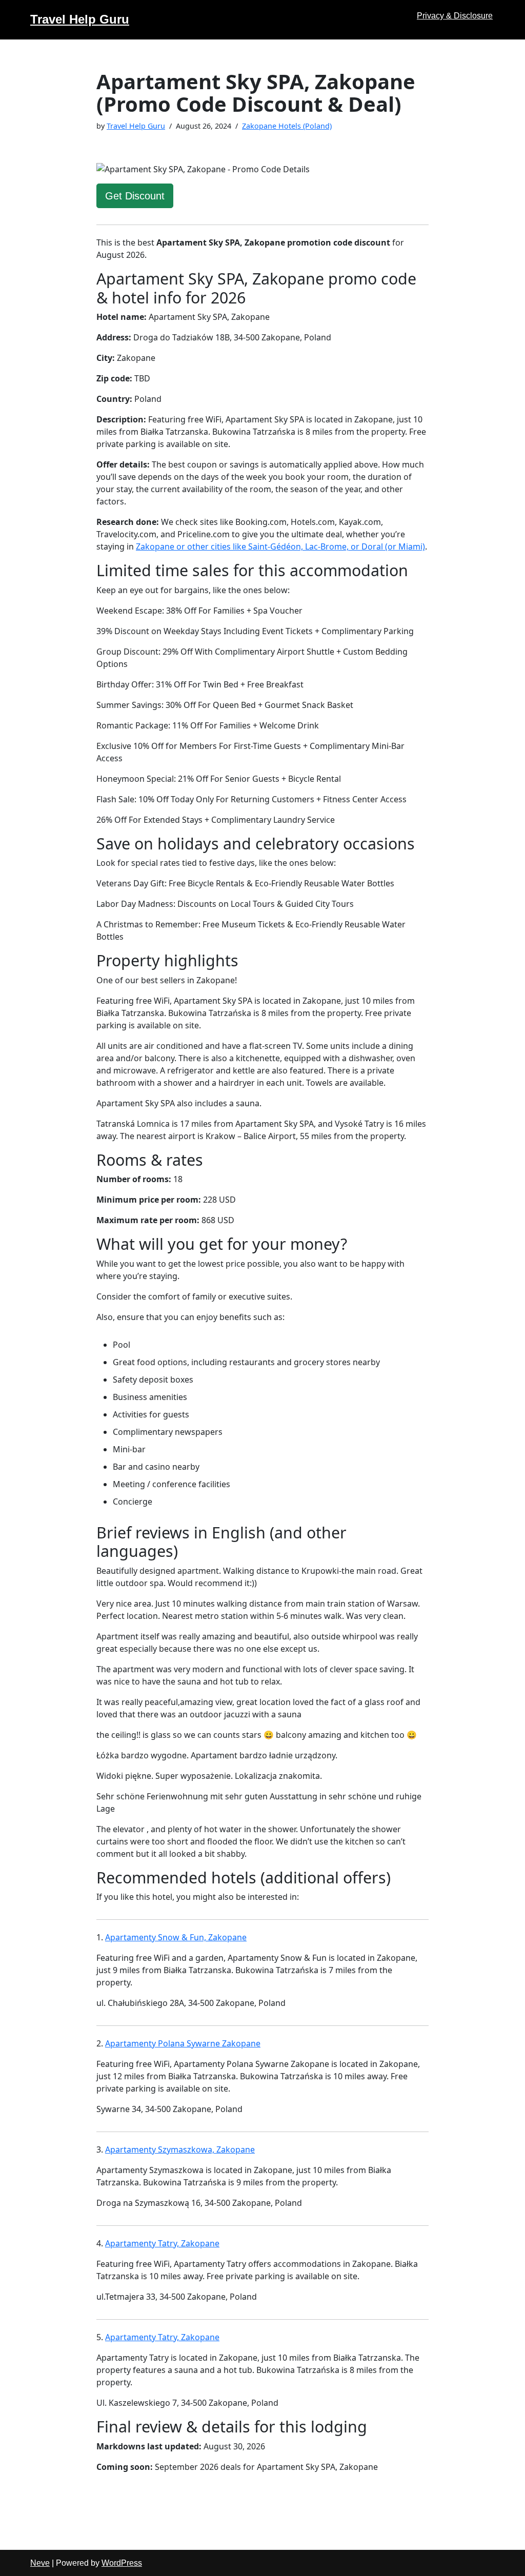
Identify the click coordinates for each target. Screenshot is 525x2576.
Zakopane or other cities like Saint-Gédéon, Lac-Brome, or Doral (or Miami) (280, 546)
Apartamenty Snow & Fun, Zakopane (176, 1937)
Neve (40, 2563)
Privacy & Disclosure (455, 16)
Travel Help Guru (136, 126)
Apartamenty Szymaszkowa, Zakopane (180, 2149)
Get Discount (135, 196)
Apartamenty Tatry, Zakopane (162, 2243)
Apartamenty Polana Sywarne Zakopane (183, 2043)
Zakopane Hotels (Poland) (287, 126)
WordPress (122, 2563)
